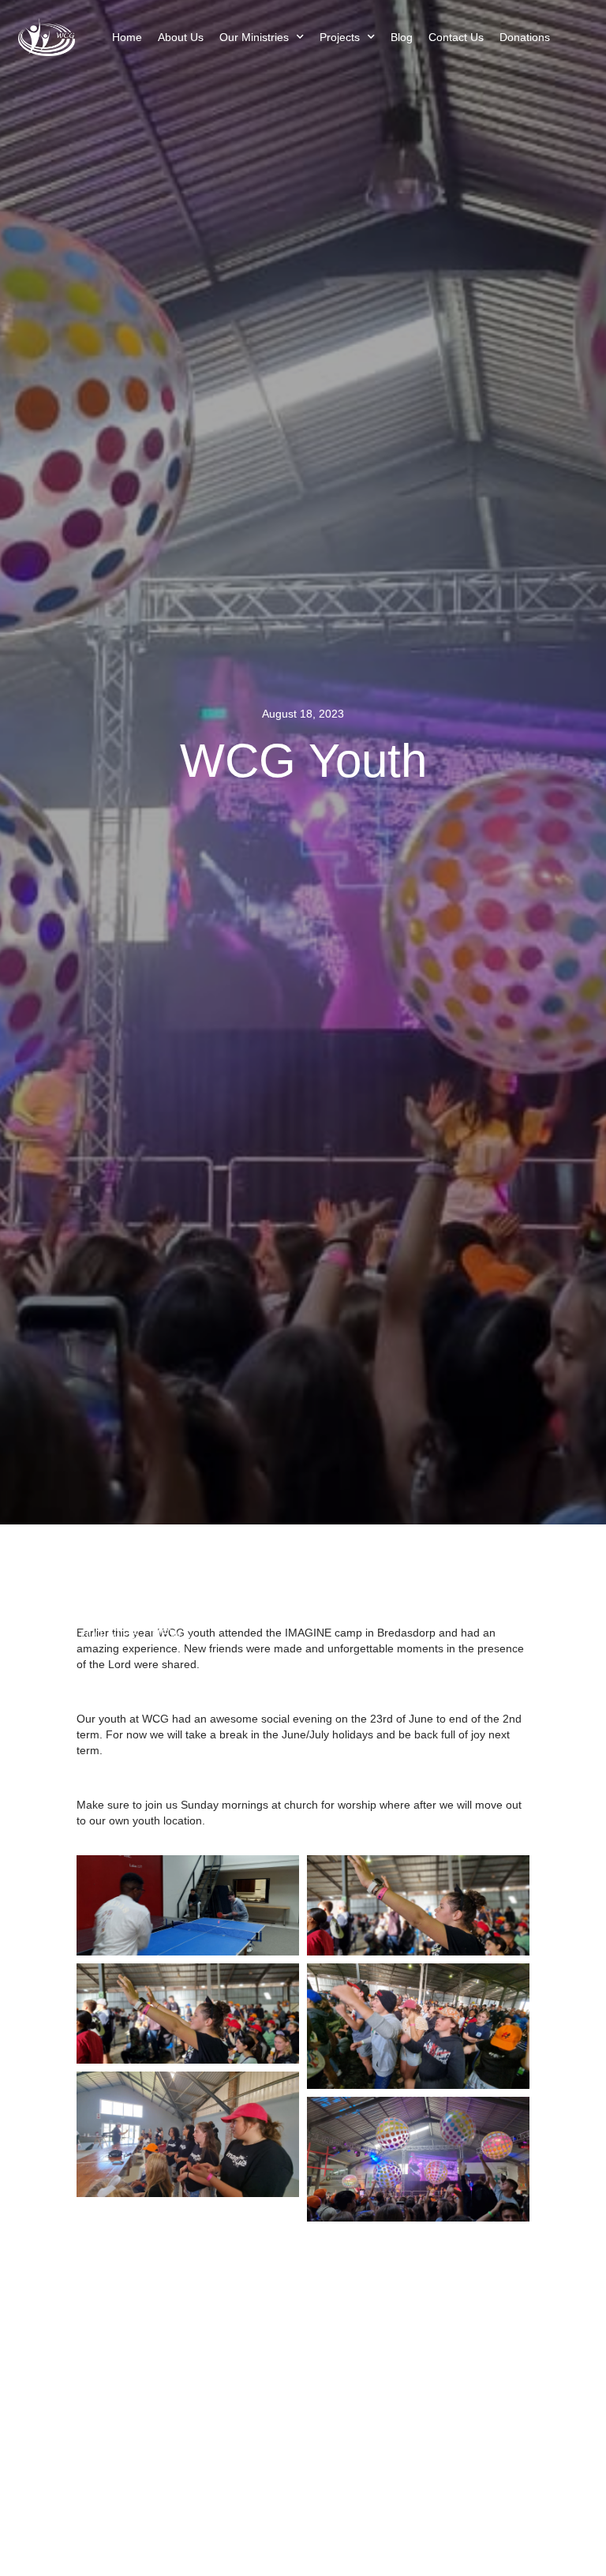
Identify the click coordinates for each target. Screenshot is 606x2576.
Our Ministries (254, 37)
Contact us (456, 37)
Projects (340, 37)
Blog (402, 37)
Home (127, 37)
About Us (181, 37)
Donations (525, 37)
